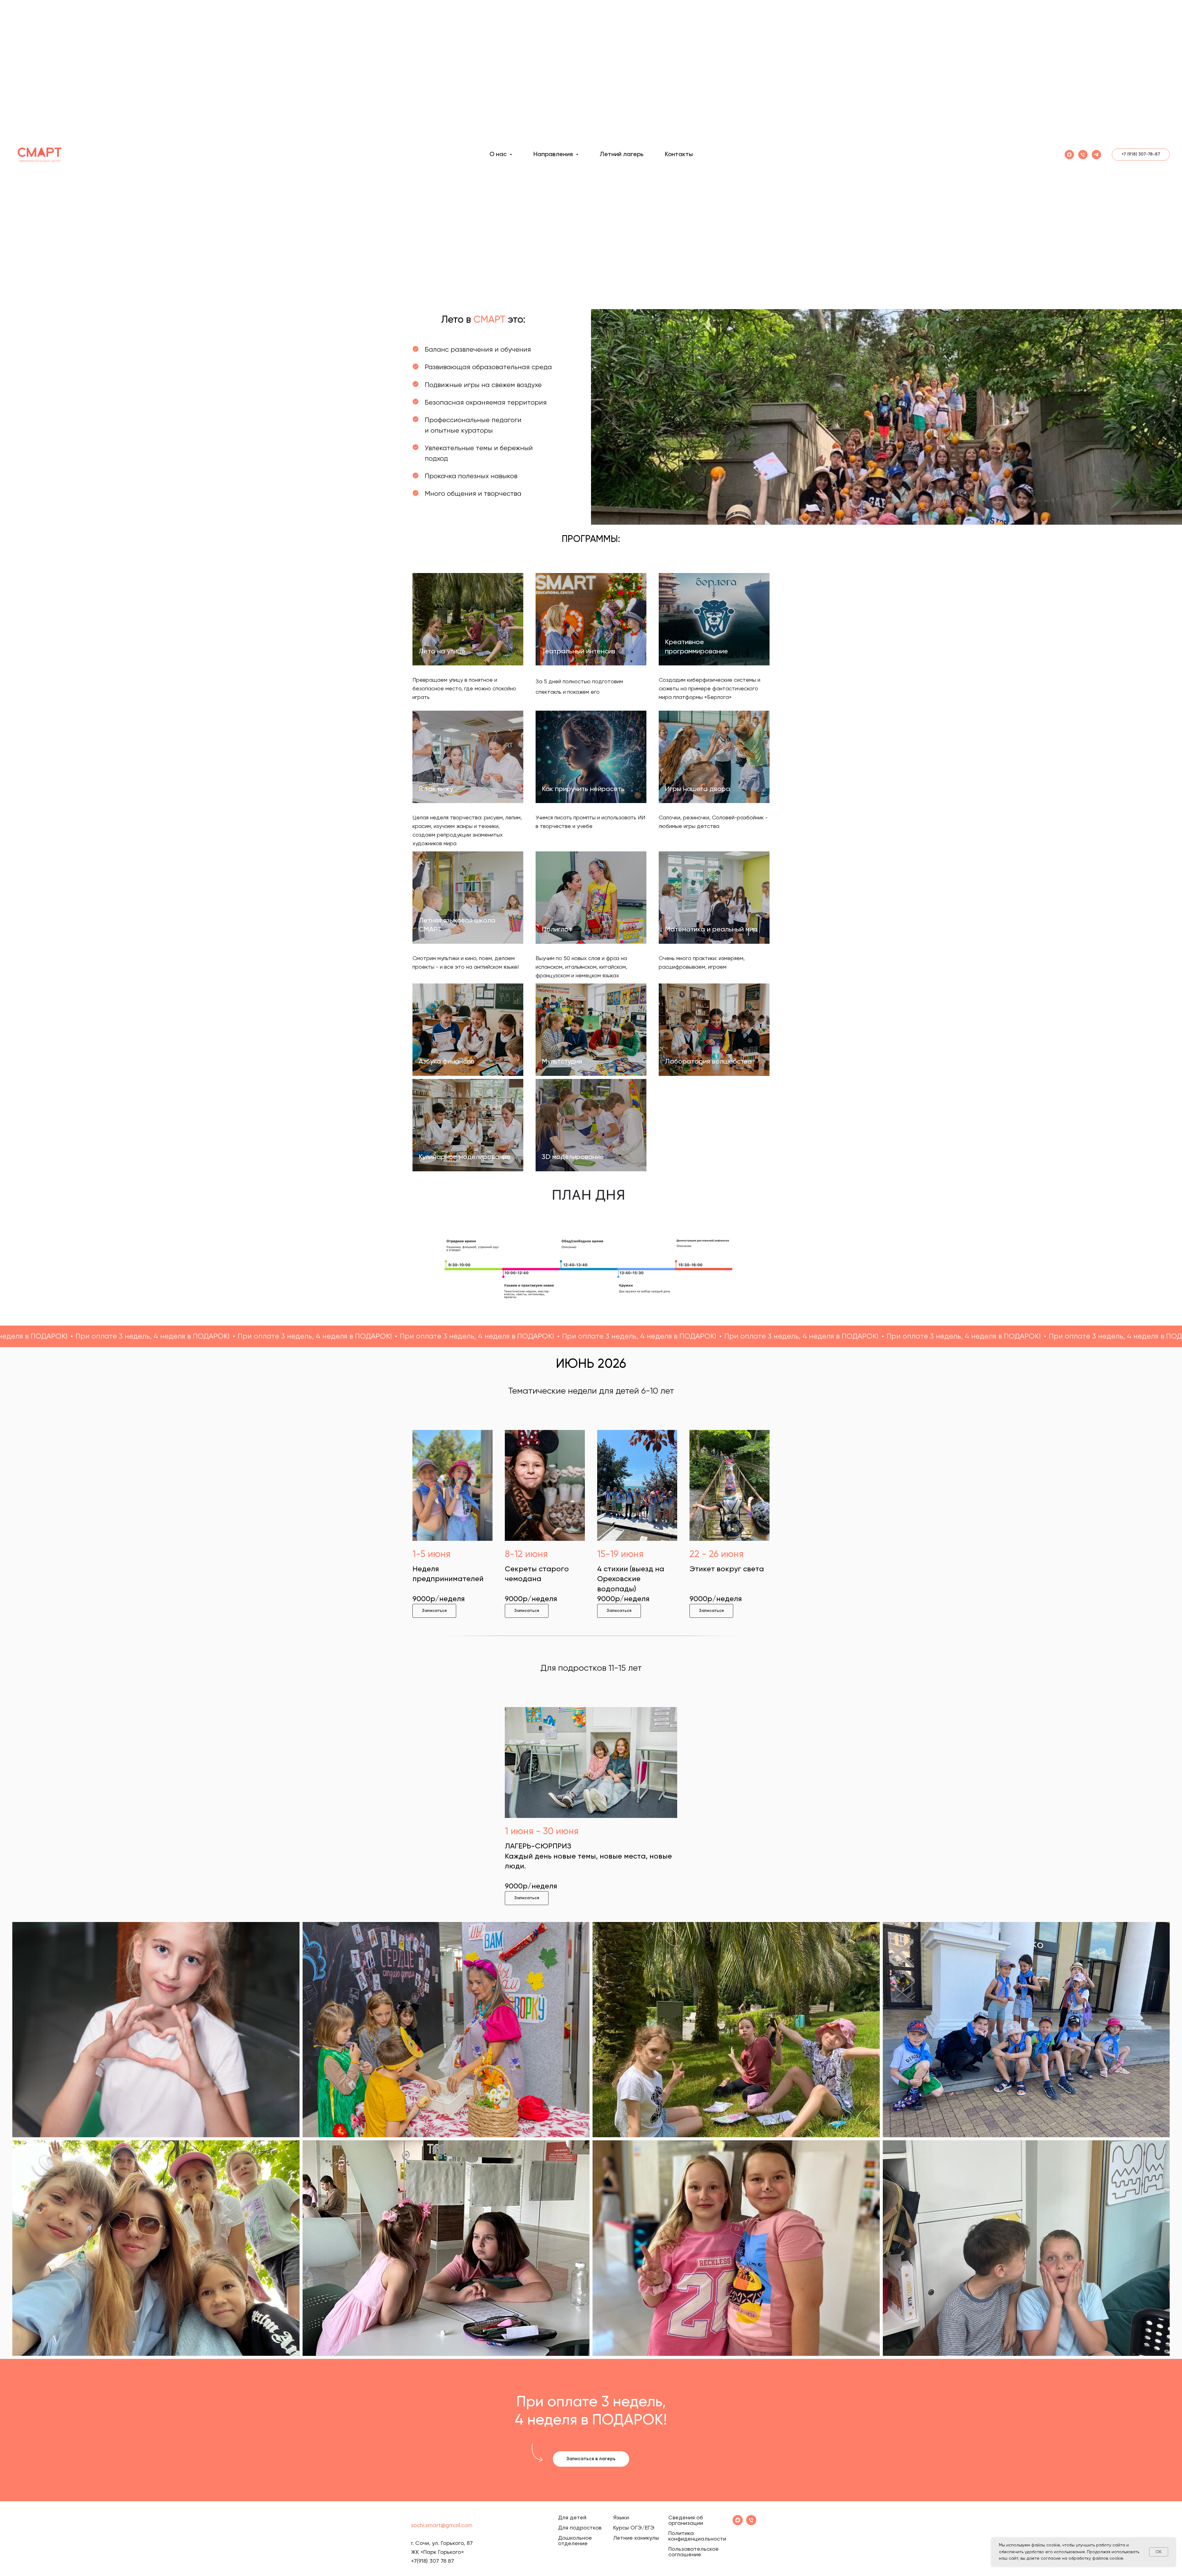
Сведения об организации (686, 2521)
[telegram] (1096, 155)
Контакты (679, 155)
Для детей (572, 2518)
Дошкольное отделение (575, 2541)
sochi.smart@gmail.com (442, 2526)
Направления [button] (554, 155)
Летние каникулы (636, 2538)
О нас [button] (499, 155)
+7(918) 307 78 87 (432, 2561)
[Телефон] (1083, 155)
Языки (621, 2518)
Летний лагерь (621, 155)
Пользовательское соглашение (694, 2552)
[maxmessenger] (1069, 155)
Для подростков (580, 2528)
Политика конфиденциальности (697, 2536)
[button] (434, 1611)
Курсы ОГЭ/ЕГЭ (634, 2528)
